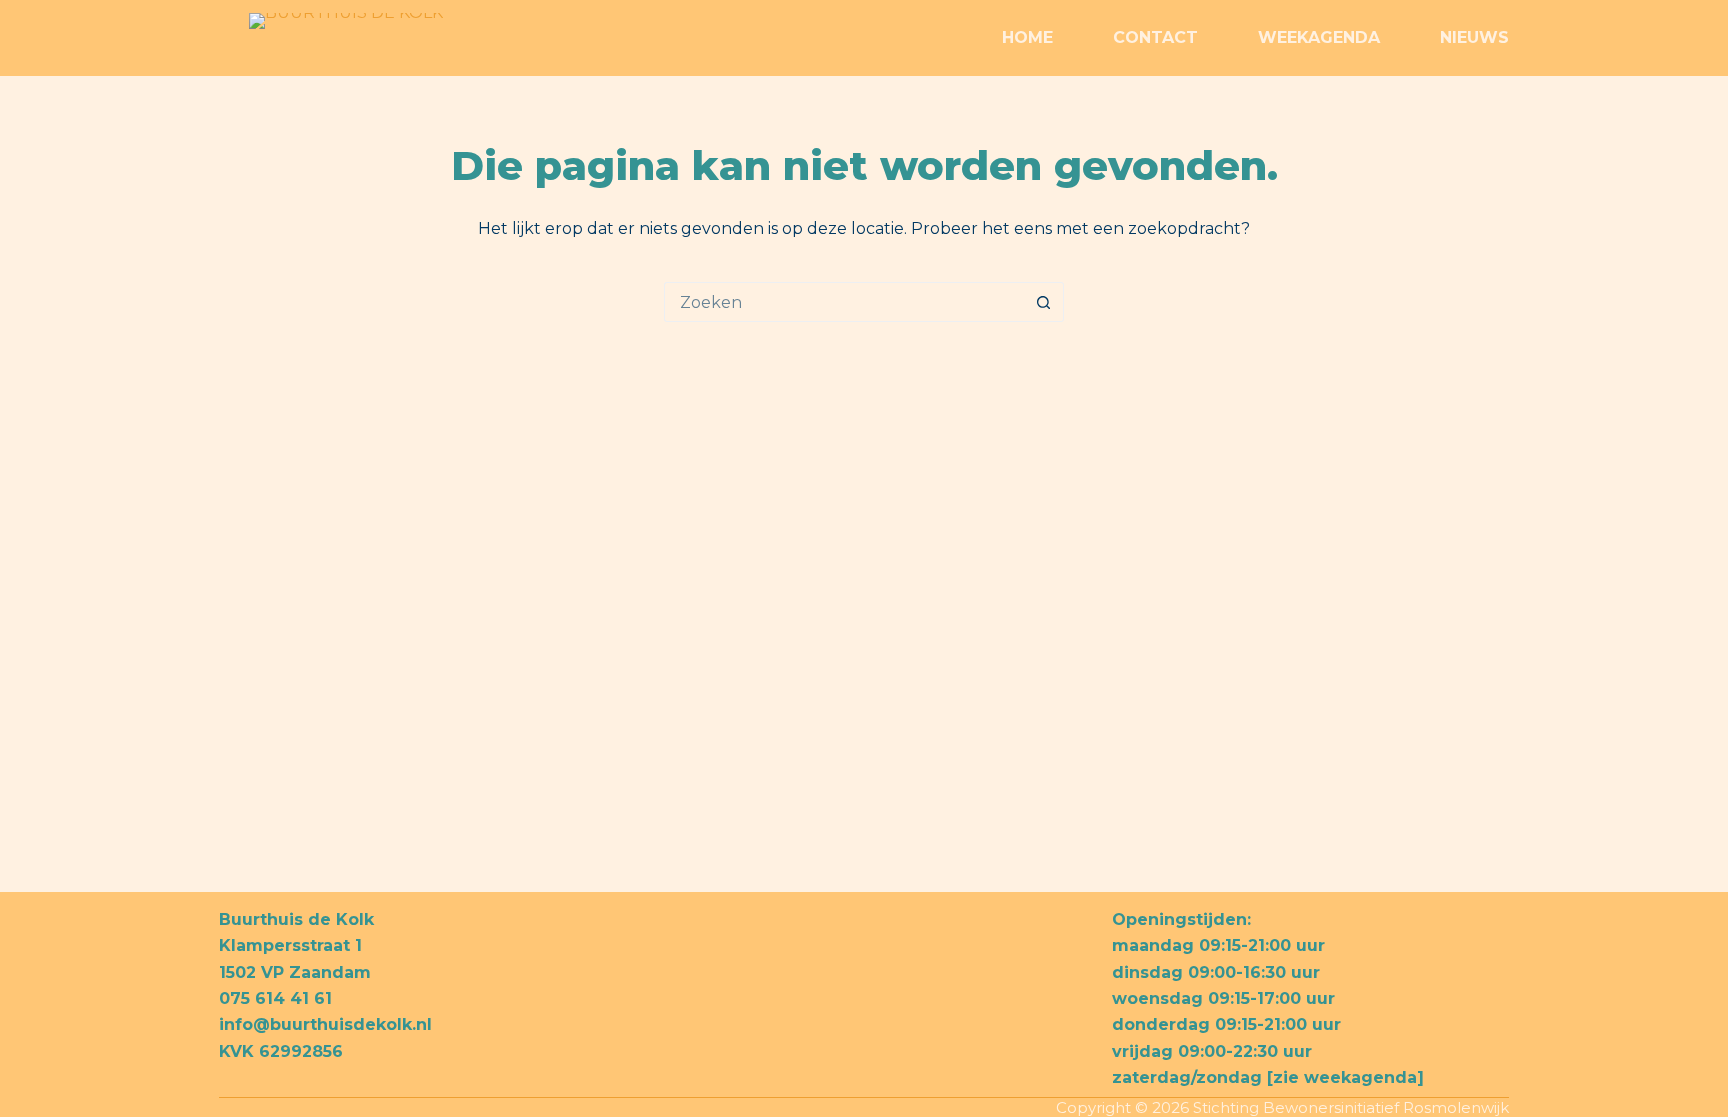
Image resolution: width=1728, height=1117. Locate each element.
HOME (1027, 37)
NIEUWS (1474, 37)
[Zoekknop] (1044, 302)
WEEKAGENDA (1319, 37)
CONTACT (1155, 37)
